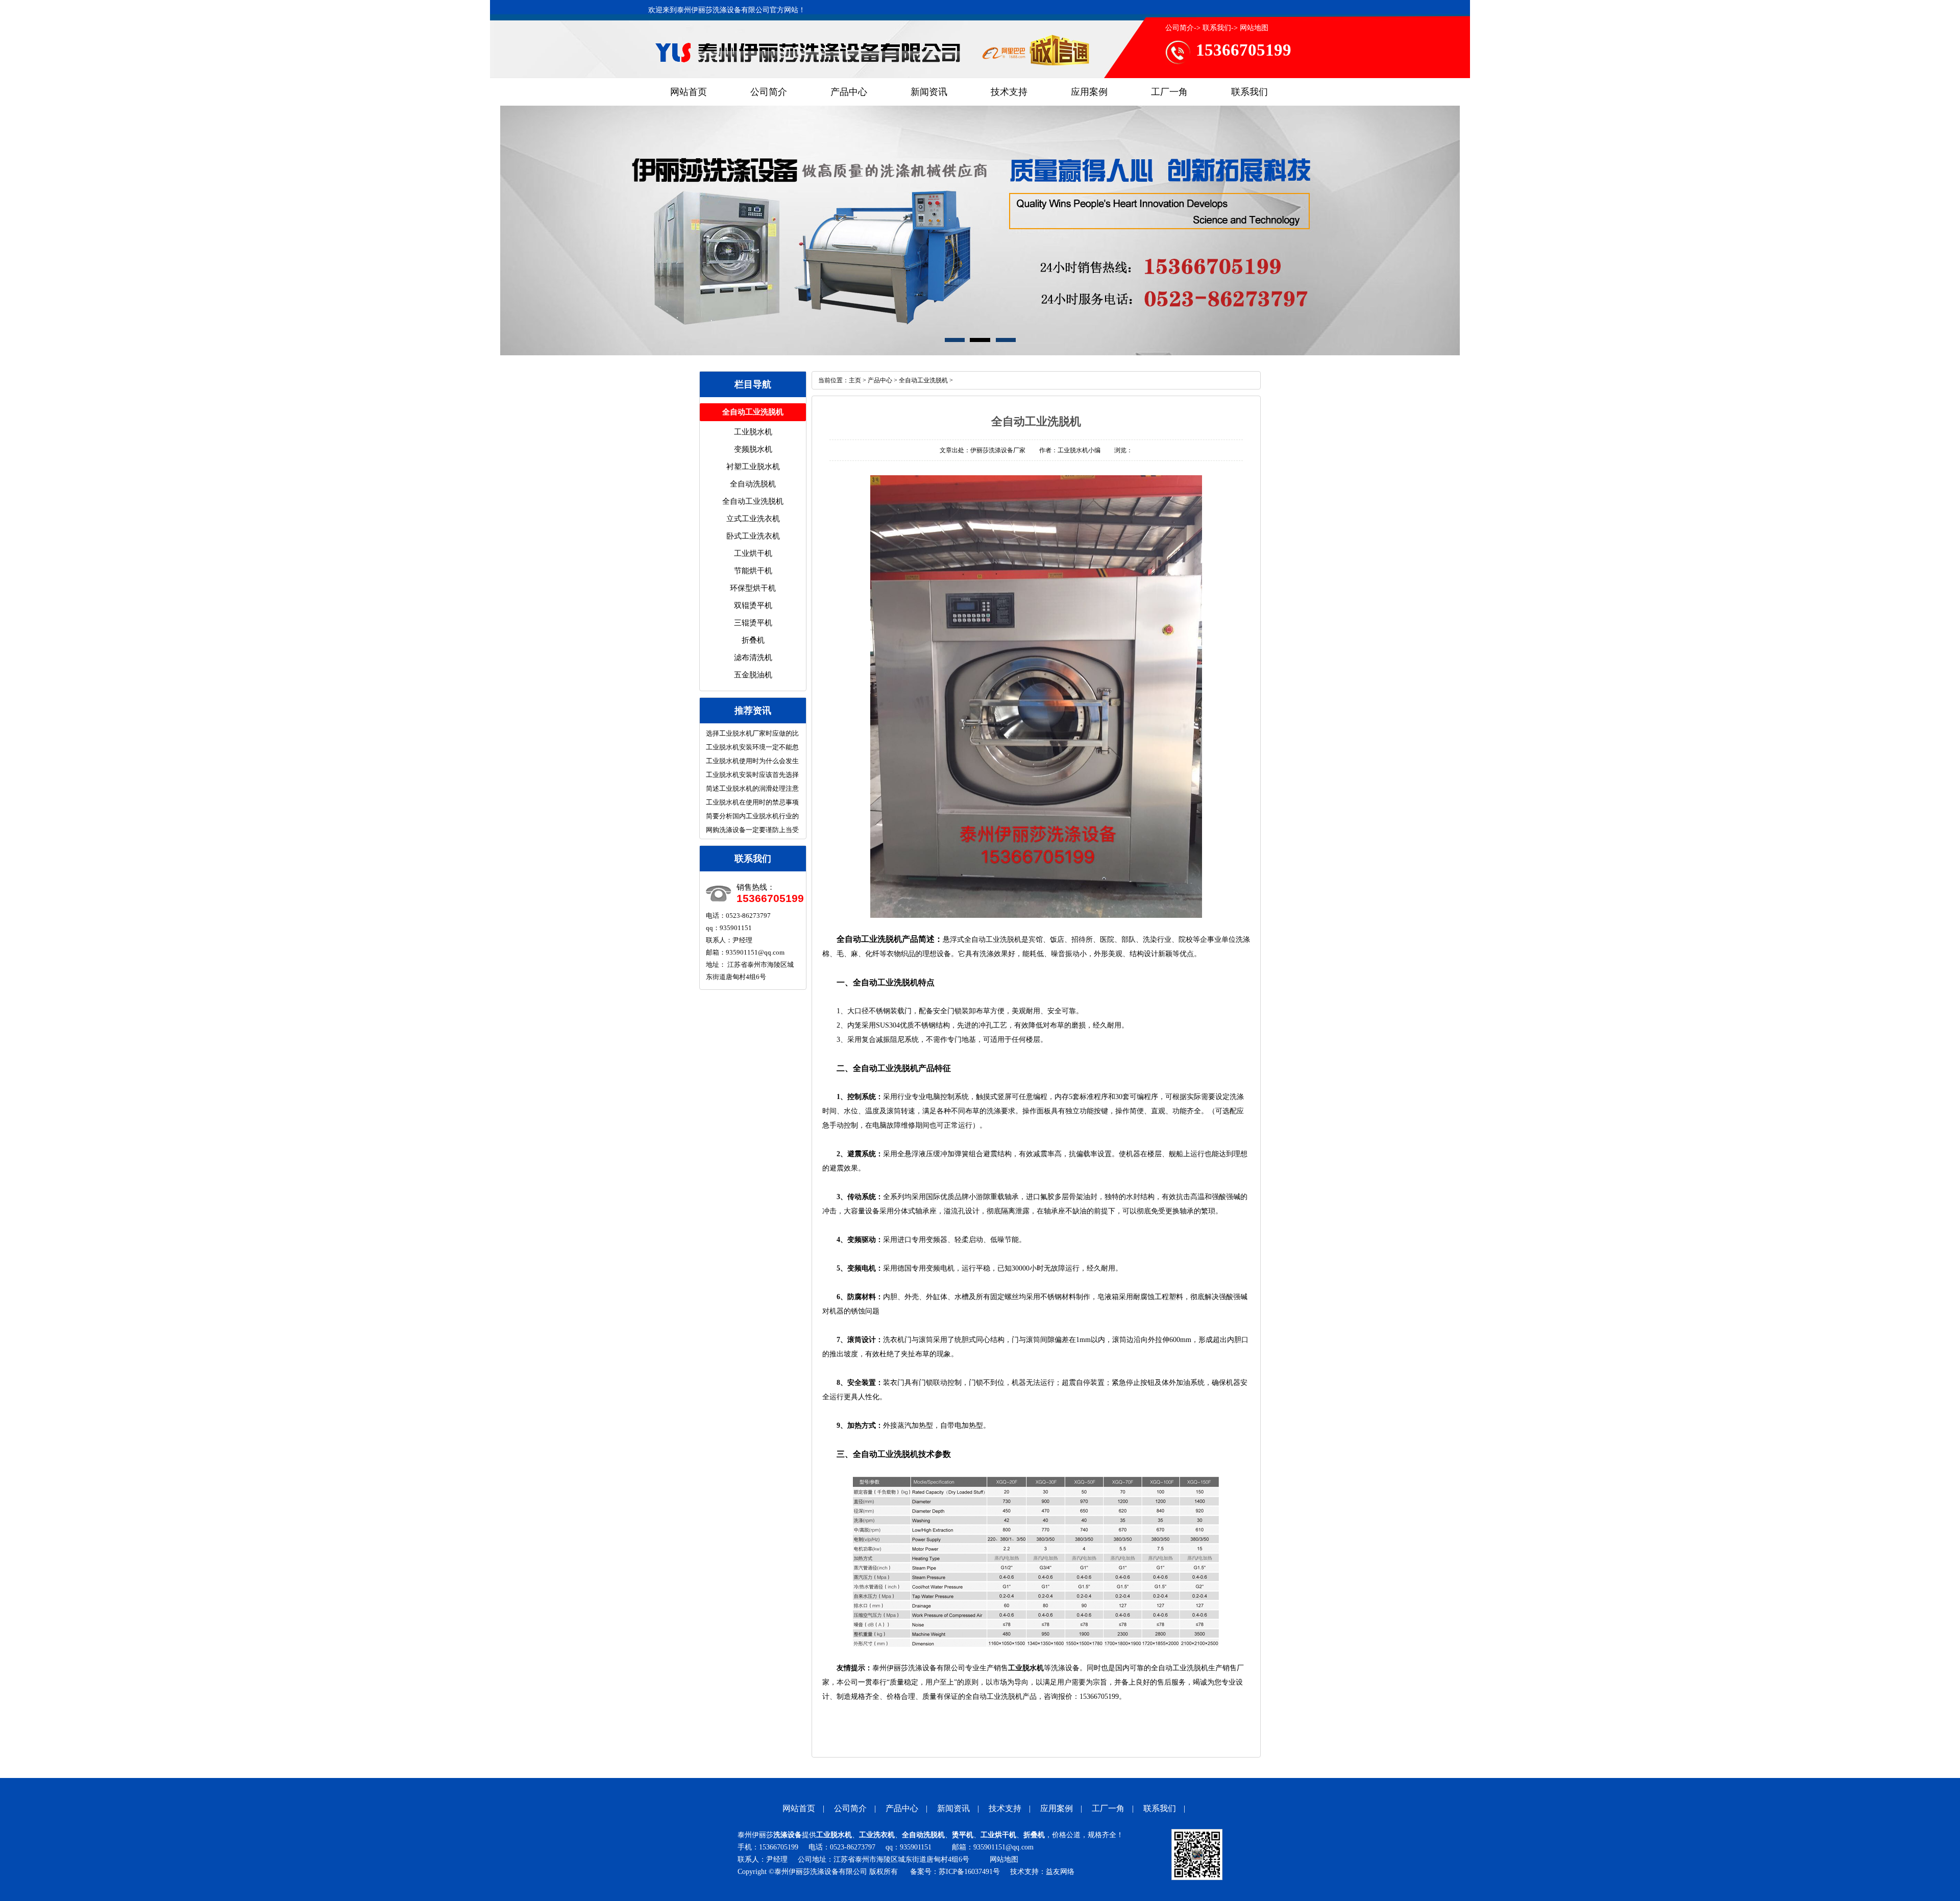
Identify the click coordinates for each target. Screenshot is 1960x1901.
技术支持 (1009, 92)
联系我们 (1217, 28)
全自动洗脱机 (753, 484)
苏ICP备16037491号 (969, 1872)
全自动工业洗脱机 (753, 501)
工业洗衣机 (877, 1835)
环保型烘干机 (753, 588)
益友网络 (1060, 1872)
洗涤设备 (788, 1835)
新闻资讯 (929, 92)
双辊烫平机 (753, 605)
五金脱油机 (753, 675)
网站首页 (689, 92)
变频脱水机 (753, 449)
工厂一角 (1169, 92)
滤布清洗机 (753, 657)
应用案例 (1089, 92)
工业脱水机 (753, 432)
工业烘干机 (753, 553)
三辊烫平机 (753, 623)
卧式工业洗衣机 (753, 536)
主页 (855, 380)
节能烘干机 (753, 571)
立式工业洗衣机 (753, 519)
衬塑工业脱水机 (753, 467)
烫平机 (963, 1835)
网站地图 (1254, 28)
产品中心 (849, 92)
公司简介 (1180, 28)
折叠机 (753, 640)
